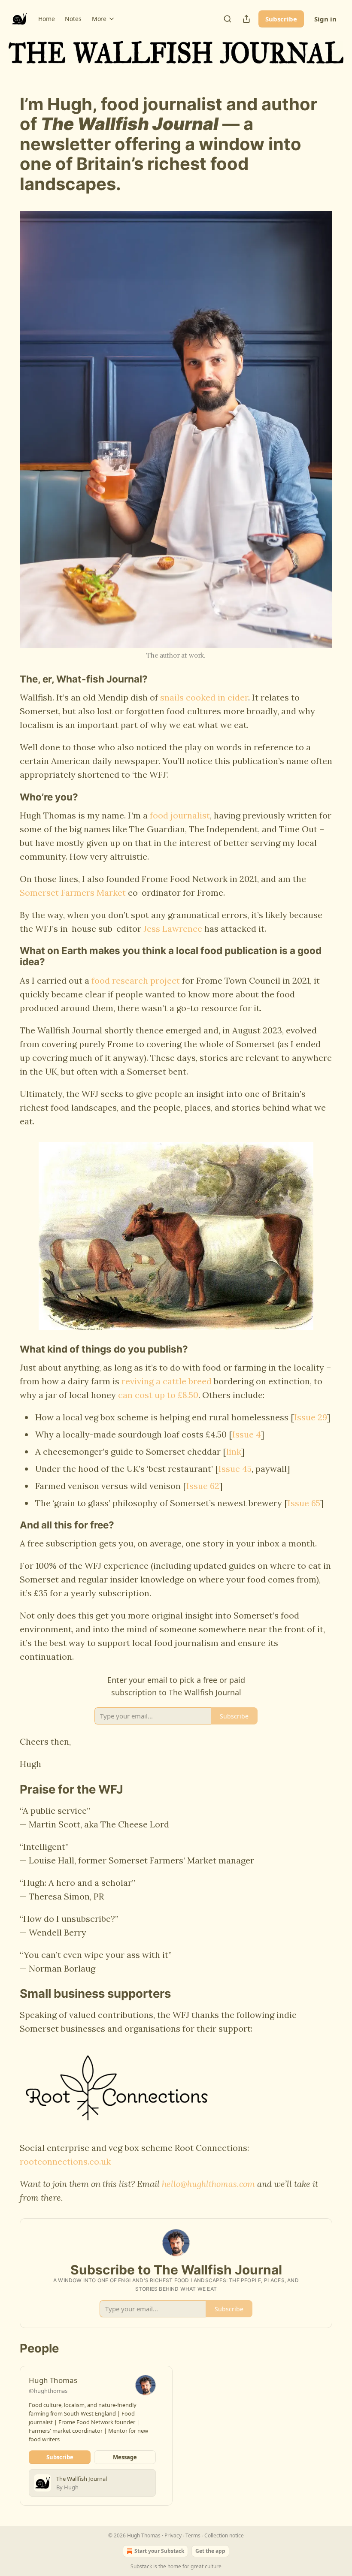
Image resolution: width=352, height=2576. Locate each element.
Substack (141, 2566)
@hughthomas (48, 2391)
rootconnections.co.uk (65, 2161)
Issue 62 (203, 1486)
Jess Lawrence (173, 929)
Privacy (173, 2535)
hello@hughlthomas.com (208, 2184)
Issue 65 (304, 1503)
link (234, 1451)
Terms (193, 2535)
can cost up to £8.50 (158, 1395)
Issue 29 (311, 1417)
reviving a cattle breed (167, 1381)
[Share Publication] (246, 19)
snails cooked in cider (204, 697)
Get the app (210, 2551)
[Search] (228, 19)
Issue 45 (235, 1469)
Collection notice (224, 2535)
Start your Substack (159, 2551)
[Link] (8, 144)
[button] (46, 19)
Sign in (325, 19)
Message (125, 2457)
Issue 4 (247, 1434)
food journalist (180, 815)
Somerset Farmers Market (73, 892)
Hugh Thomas (53, 2380)
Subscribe (281, 19)
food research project (136, 980)
